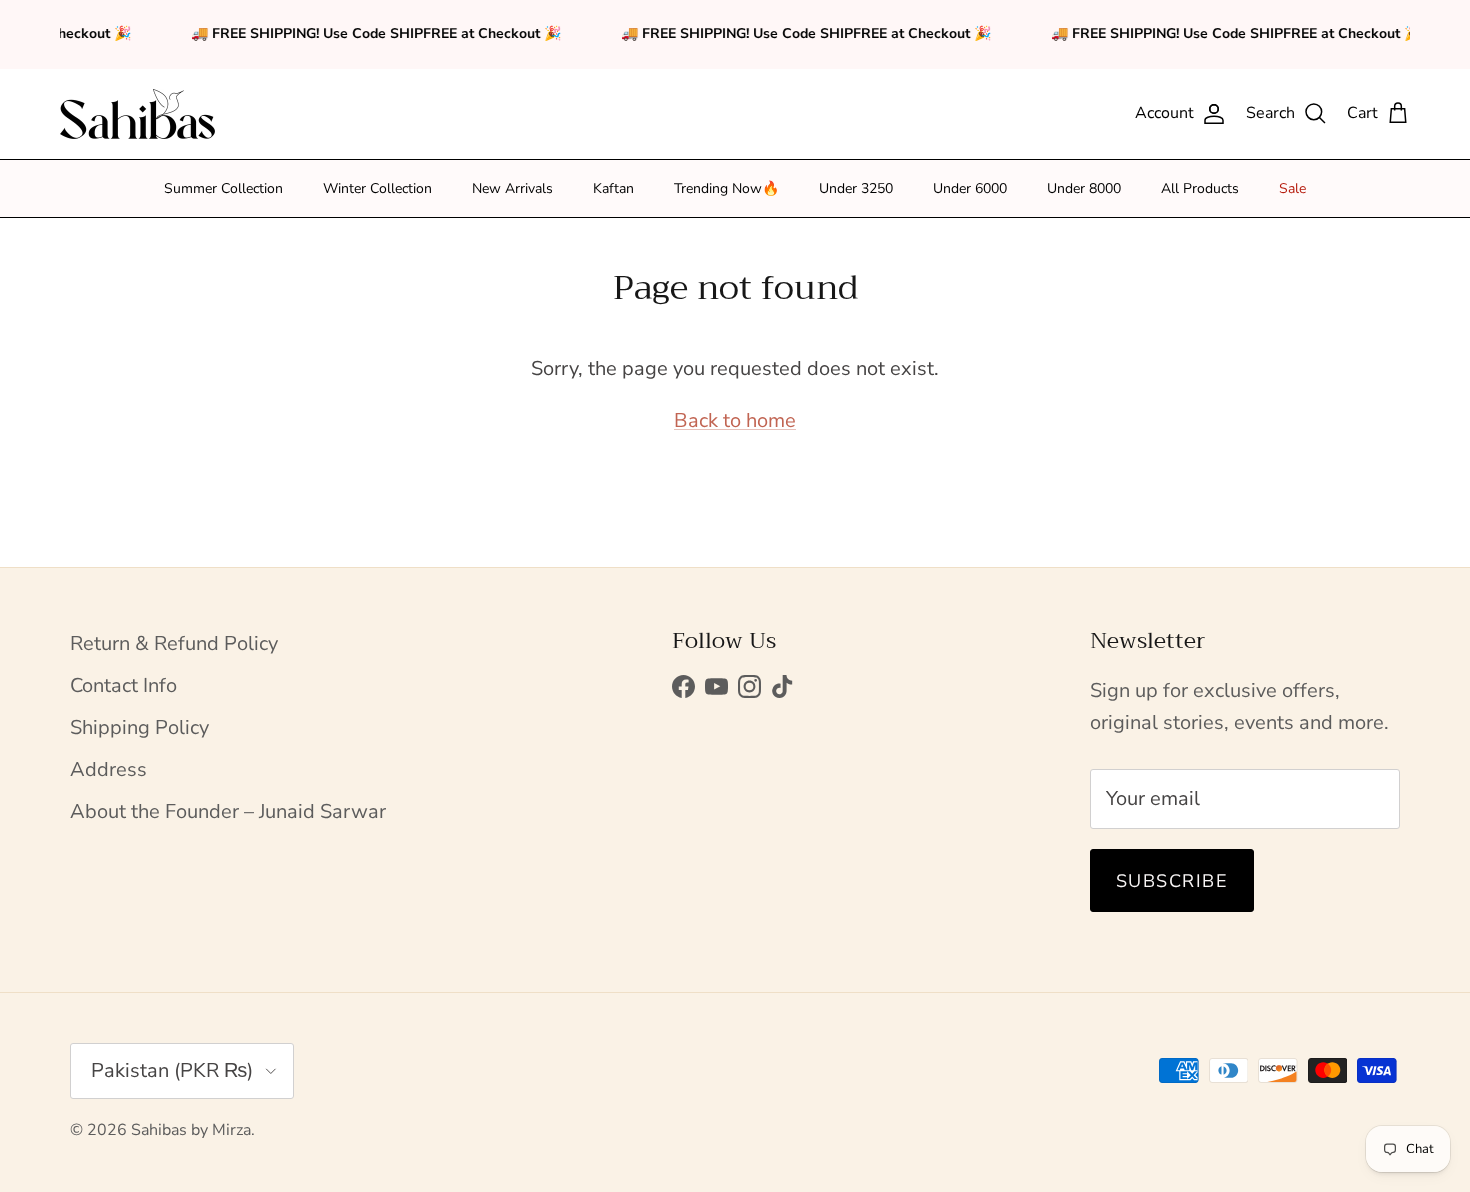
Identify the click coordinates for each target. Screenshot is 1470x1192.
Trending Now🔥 (726, 188)
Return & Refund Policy (174, 643)
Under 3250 (856, 188)
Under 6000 (970, 188)
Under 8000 (1084, 188)
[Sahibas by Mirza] (137, 114)
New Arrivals (512, 188)
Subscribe (1172, 881)
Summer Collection (223, 188)
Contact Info (123, 685)
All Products (1200, 188)
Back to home (735, 420)
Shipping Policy (139, 727)
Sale (1292, 188)
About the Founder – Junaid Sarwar (228, 811)
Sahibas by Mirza (191, 1130)
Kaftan (613, 188)
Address (108, 769)
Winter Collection (377, 188)
